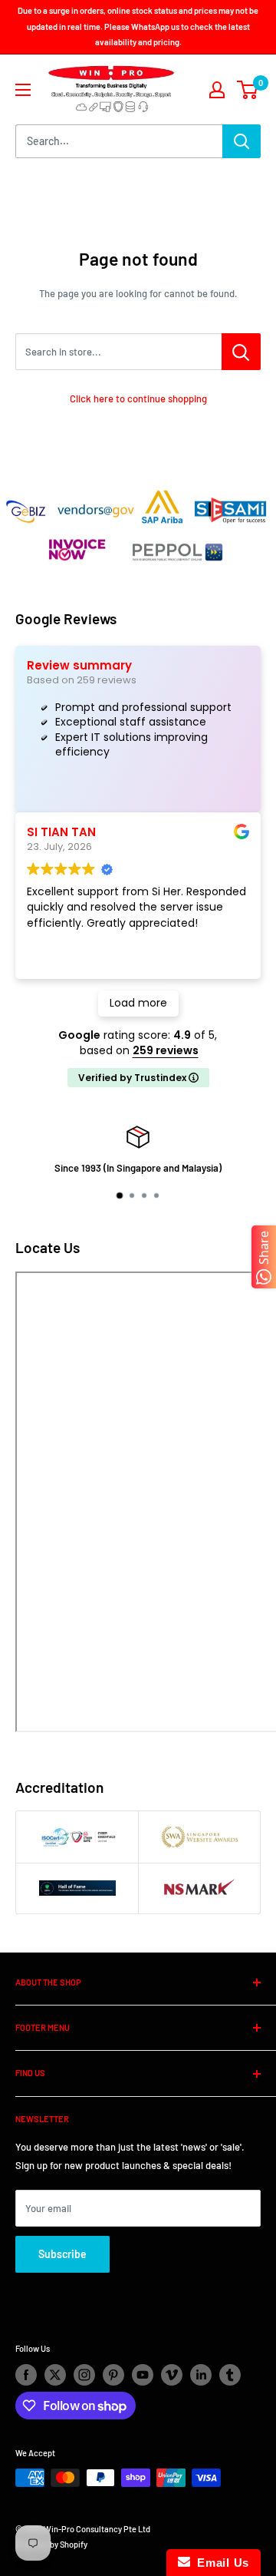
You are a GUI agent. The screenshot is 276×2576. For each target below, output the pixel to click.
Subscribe (62, 2254)
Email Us (220, 2563)
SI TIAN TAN (61, 832)
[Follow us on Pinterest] (113, 2375)
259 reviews (166, 1050)
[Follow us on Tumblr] (230, 2375)
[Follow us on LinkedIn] (201, 2375)
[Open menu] (23, 90)
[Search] (242, 141)
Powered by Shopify (51, 2544)
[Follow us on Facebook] (26, 2375)
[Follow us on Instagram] (84, 2375)
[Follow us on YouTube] (143, 2375)
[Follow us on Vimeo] (172, 2375)
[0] (248, 90)
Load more (138, 1003)
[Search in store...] (241, 352)
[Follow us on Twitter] (55, 2375)
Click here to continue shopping (138, 398)
